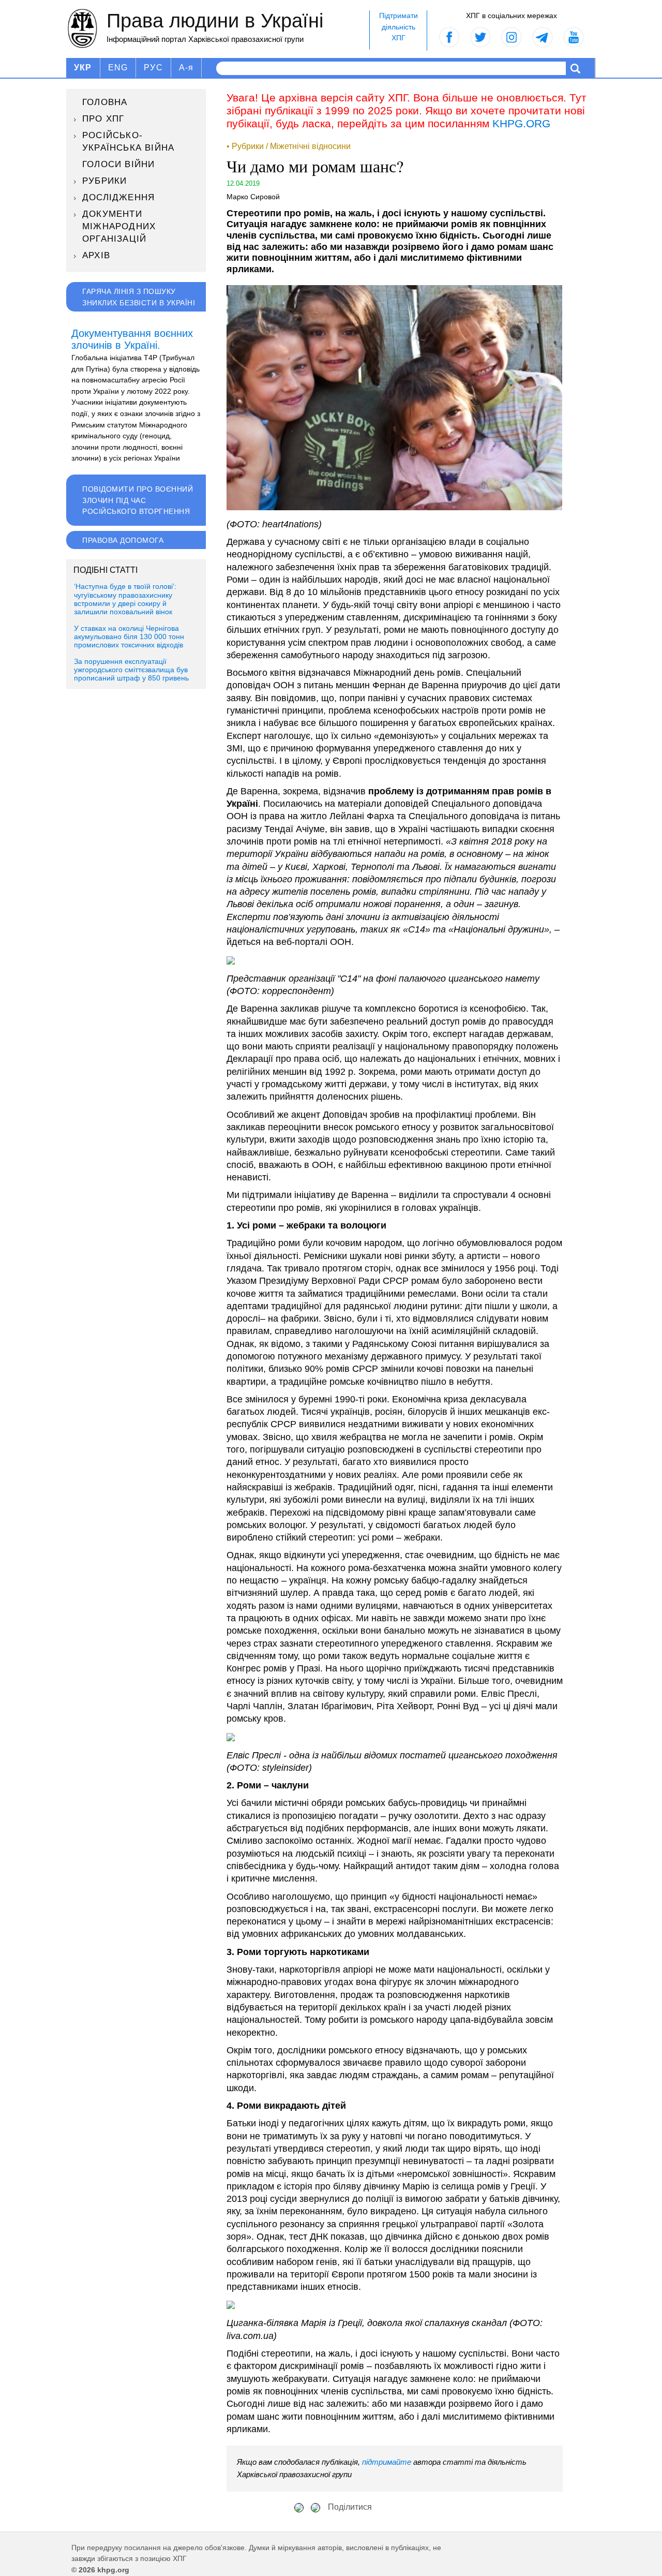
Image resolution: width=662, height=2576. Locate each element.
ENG (118, 68)
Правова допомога (123, 540)
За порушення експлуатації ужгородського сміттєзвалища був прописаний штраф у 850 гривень (131, 670)
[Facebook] (299, 2507)
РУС (153, 68)
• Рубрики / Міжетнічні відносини (289, 146)
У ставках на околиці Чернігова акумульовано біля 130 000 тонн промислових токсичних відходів (129, 637)
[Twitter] (315, 2507)
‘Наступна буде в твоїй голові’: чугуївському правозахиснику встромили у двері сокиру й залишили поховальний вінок (125, 599)
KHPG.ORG (521, 123)
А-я (186, 68)
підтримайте (387, 2462)
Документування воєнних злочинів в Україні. (132, 339)
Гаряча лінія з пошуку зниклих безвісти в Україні (139, 297)
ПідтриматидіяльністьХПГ (398, 27)
